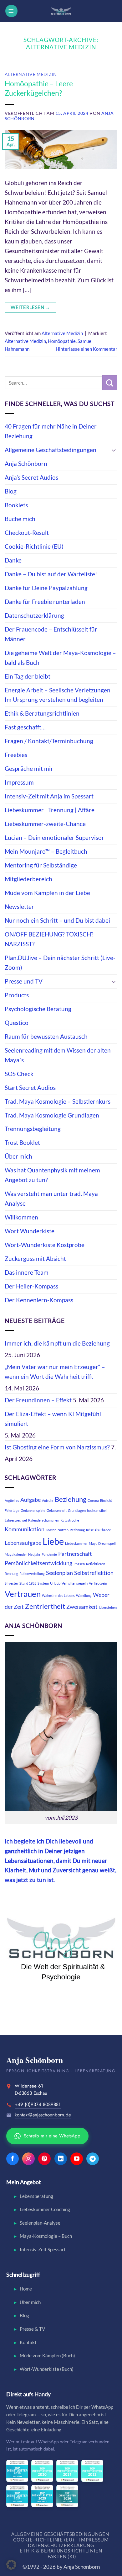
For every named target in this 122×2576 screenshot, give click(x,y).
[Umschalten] (114, 450)
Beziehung (71, 1499)
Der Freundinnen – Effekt (38, 1400)
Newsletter (19, 907)
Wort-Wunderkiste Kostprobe (45, 1245)
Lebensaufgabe (23, 1543)
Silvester (11, 1583)
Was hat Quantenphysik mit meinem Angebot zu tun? (52, 1175)
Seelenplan (59, 1573)
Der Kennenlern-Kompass (39, 1300)
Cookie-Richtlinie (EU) (34, 546)
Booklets (16, 505)
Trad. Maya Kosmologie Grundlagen (52, 1115)
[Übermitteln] (110, 383)
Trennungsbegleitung (33, 1129)
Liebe (53, 1541)
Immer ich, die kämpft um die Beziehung (57, 1343)
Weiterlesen (30, 307)
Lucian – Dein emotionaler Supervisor (54, 837)
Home (26, 2289)
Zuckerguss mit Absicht (35, 1259)
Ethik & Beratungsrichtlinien (42, 713)
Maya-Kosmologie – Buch (46, 2236)
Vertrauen (23, 1594)
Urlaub (55, 1583)
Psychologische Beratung (38, 1009)
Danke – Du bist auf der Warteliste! (51, 574)
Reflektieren (96, 1564)
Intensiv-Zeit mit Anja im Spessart (49, 796)
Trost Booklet (22, 1142)
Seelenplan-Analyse (40, 2223)
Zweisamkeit (82, 1607)
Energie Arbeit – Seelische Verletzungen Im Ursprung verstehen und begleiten (58, 695)
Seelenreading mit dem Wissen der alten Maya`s (58, 1055)
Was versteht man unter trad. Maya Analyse (51, 1198)
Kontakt (28, 2342)
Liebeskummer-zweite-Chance (45, 824)
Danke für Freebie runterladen (45, 602)
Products (17, 995)
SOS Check (19, 1074)
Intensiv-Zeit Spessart (43, 2249)
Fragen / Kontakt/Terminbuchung (49, 741)
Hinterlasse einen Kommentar (86, 349)
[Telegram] (93, 2159)
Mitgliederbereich (28, 879)
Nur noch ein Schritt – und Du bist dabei (57, 920)
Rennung (11, 1573)
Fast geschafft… (25, 727)
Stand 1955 (28, 1583)
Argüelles (12, 1500)
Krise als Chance (99, 1530)
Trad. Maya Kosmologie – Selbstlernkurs (58, 1101)
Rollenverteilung (32, 1573)
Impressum (19, 782)
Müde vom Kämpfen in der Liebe (47, 893)
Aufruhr (48, 1500)
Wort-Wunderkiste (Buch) (47, 2369)
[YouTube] (77, 2159)
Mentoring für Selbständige (41, 865)
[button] (11, 11)
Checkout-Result (27, 533)
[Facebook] (13, 2159)
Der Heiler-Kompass (31, 1286)
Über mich (18, 1156)
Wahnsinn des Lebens (58, 1595)
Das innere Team (27, 1272)
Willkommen (21, 1217)
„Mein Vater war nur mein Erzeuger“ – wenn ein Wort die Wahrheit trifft (55, 1372)
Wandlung (84, 1595)
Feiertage (12, 1510)
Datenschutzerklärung (34, 615)
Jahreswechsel (16, 1520)
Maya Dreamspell (102, 1543)
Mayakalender (16, 1554)
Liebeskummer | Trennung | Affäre (50, 810)
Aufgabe (30, 1500)
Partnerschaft (75, 1554)
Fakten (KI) (62, 2556)
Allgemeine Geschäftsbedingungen (51, 450)
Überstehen (108, 1607)
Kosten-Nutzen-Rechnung (65, 1530)
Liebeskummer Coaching (45, 2209)
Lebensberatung (36, 2196)
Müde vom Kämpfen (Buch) (47, 2355)
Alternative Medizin (31, 74)
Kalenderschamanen (44, 1520)
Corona (93, 1500)
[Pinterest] (44, 2159)
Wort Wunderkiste (30, 1231)
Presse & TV (32, 2329)
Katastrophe (70, 1520)
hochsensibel (97, 1510)
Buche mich (20, 519)
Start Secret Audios (30, 1088)
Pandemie (49, 1554)
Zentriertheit (45, 1606)
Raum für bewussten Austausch (46, 1036)
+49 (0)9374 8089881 (38, 2104)
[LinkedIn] (61, 2159)
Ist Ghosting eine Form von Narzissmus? (57, 1447)
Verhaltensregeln (75, 1583)
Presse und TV (24, 981)
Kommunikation (25, 1529)
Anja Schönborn (26, 464)
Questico (17, 1023)
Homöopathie (62, 341)
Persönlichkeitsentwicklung (38, 1563)
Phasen (79, 1564)
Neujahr (34, 1554)
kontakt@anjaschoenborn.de (43, 2115)
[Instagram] (28, 2159)
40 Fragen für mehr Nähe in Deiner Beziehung (51, 431)
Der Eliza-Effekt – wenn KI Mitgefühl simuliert (53, 1419)
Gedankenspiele (33, 1510)
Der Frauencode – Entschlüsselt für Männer (51, 634)
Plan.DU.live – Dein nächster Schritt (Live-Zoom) (60, 963)
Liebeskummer (76, 1543)
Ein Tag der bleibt (28, 676)
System (43, 1583)
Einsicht (106, 1500)
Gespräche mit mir (29, 768)
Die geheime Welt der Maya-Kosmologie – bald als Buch (60, 658)
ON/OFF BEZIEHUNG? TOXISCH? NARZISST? (49, 939)
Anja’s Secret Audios (31, 477)
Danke (13, 560)
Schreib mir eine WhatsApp (48, 2136)
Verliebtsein (98, 1583)
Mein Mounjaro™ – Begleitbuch (46, 851)
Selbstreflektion (94, 1573)
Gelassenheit (57, 1510)
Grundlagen (77, 1510)
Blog (11, 491)
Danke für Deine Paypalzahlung (46, 588)
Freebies (16, 755)
